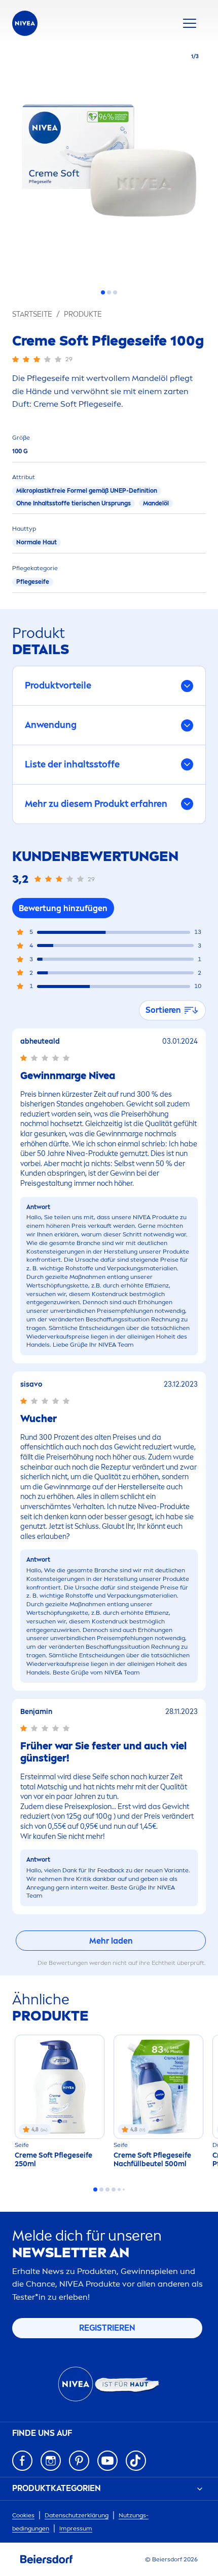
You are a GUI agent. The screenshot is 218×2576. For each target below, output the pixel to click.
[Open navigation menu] (190, 23)
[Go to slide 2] (109, 292)
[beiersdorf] (47, 2559)
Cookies (23, 2515)
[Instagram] (51, 2461)
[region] (109, 163)
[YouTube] (107, 2461)
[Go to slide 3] (115, 292)
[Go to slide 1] (103, 292)
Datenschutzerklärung (77, 2515)
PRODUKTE (83, 314)
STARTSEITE (32, 314)
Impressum (76, 2528)
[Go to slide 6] (124, 2189)
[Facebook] (22, 2461)
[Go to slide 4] (114, 2189)
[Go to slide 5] (119, 2189)
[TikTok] (136, 2461)
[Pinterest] (79, 2461)
